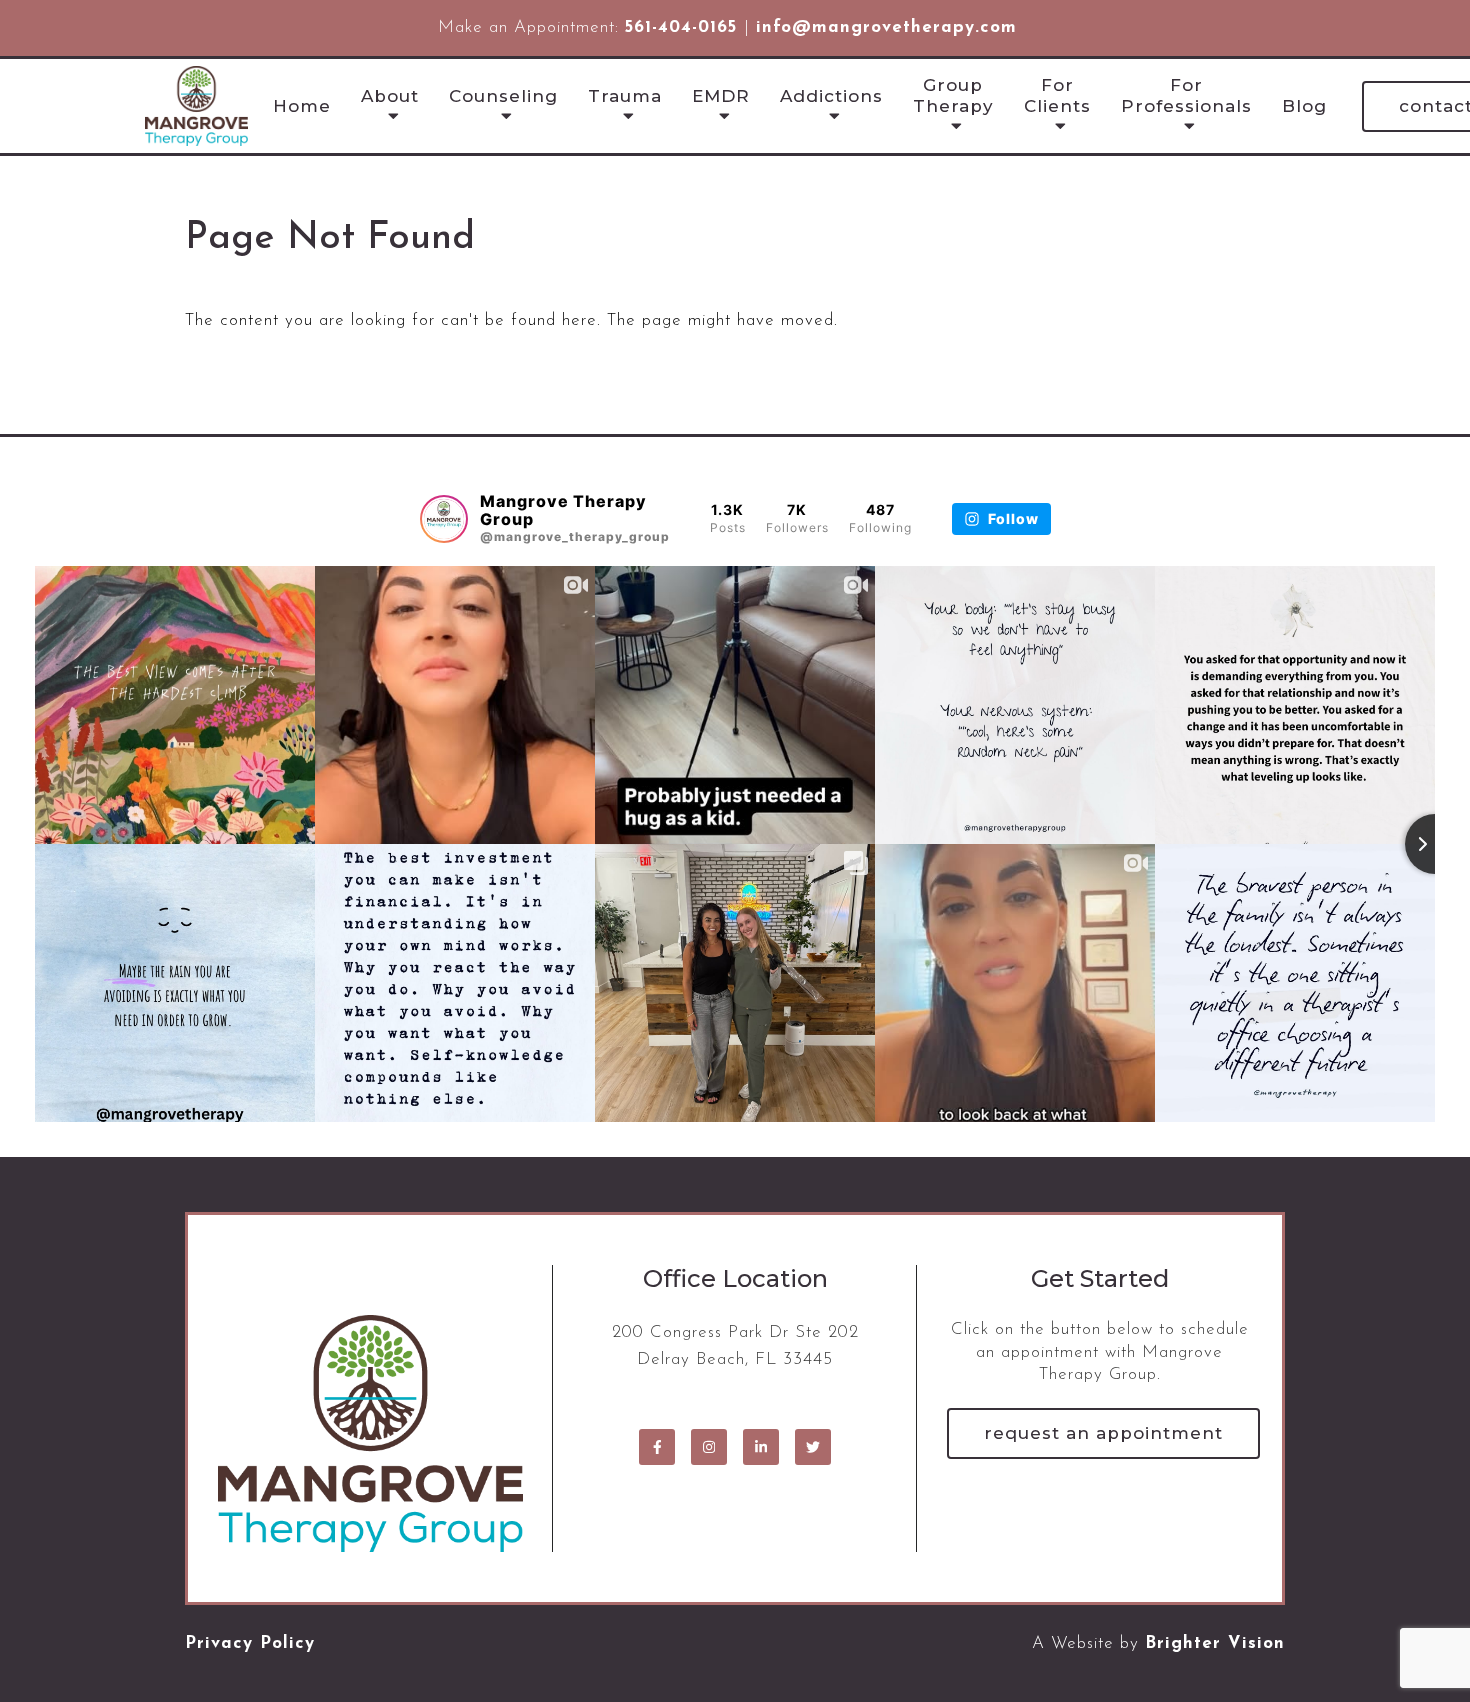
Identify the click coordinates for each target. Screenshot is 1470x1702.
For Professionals (1186, 95)
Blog (1304, 106)
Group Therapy (953, 95)
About (390, 96)
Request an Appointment (1103, 1433)
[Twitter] (813, 1447)
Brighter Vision (1215, 1643)
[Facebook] (657, 1447)
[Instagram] (709, 1447)
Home (302, 106)
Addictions (831, 96)
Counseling (503, 96)
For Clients (1057, 95)
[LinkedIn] (761, 1447)
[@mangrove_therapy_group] (444, 519)
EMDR (721, 96)
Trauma (625, 96)
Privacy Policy (250, 1643)
